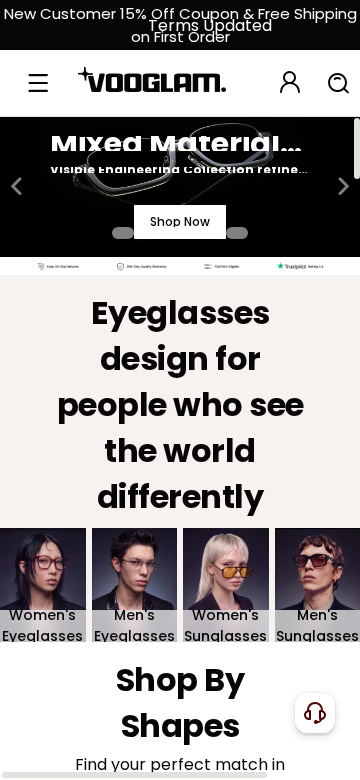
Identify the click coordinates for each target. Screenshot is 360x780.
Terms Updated (210, 25)
